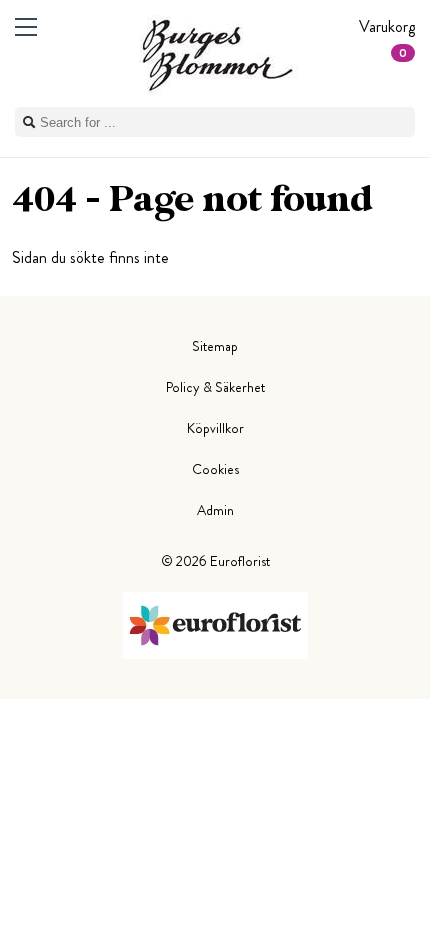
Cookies (215, 469)
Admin (215, 510)
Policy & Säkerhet (215, 387)
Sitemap (215, 346)
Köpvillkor (215, 428)
